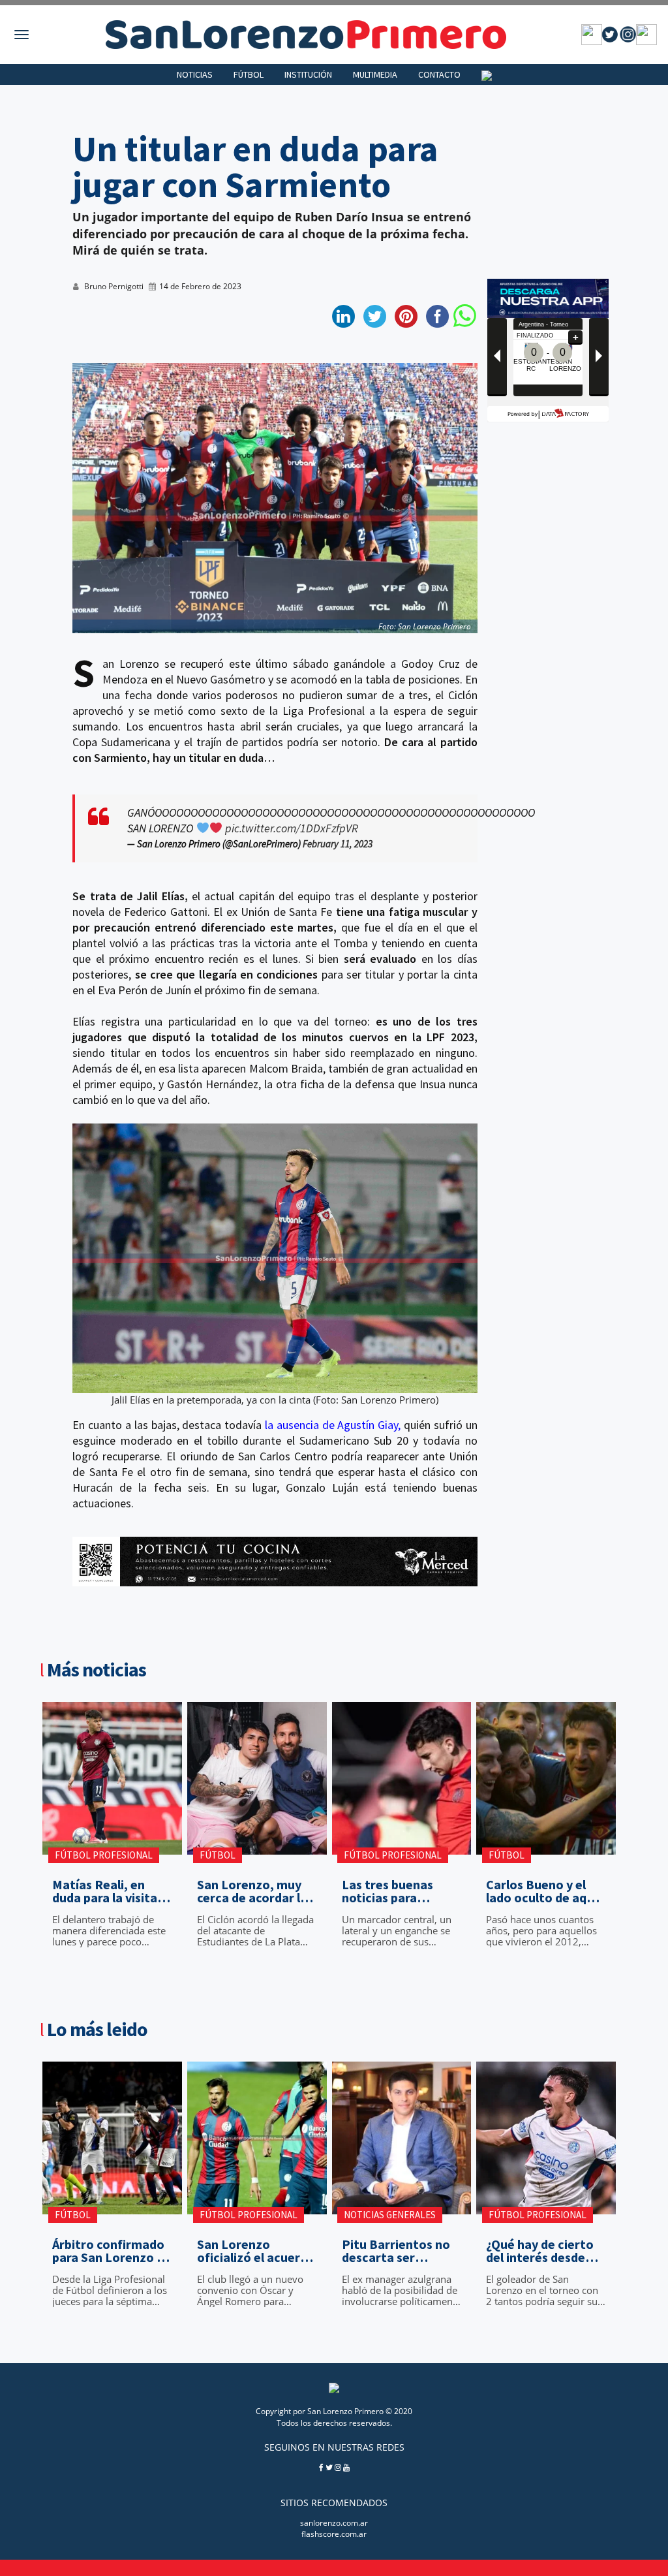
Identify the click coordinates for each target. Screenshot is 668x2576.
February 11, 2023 (338, 844)
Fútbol (249, 74)
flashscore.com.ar (334, 2534)
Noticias (195, 74)
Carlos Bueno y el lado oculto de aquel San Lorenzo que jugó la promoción (545, 1891)
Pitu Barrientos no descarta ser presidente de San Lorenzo (396, 2251)
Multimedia (375, 74)
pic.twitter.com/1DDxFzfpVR (292, 828)
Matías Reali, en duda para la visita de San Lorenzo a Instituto (105, 1891)
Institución (308, 74)
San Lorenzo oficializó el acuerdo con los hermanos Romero (256, 2251)
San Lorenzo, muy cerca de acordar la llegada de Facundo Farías (253, 1891)
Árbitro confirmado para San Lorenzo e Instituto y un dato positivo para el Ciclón (108, 2251)
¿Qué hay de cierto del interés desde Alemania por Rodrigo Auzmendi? (543, 2251)
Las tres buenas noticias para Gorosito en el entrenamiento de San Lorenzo (395, 1891)
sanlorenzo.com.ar (334, 2523)
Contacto (439, 74)
